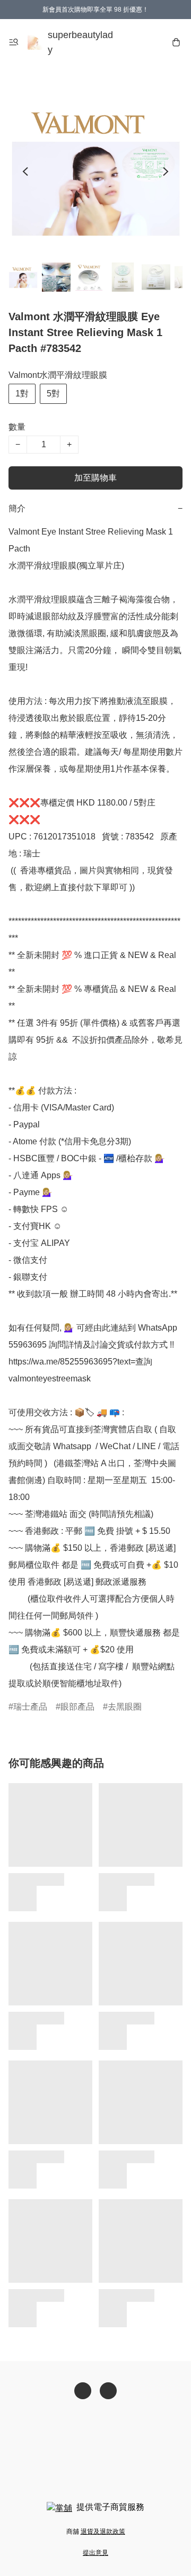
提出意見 (95, 2553)
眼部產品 (77, 1707)
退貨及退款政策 (103, 2532)
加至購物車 (95, 478)
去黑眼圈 (125, 1707)
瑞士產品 (30, 1707)
